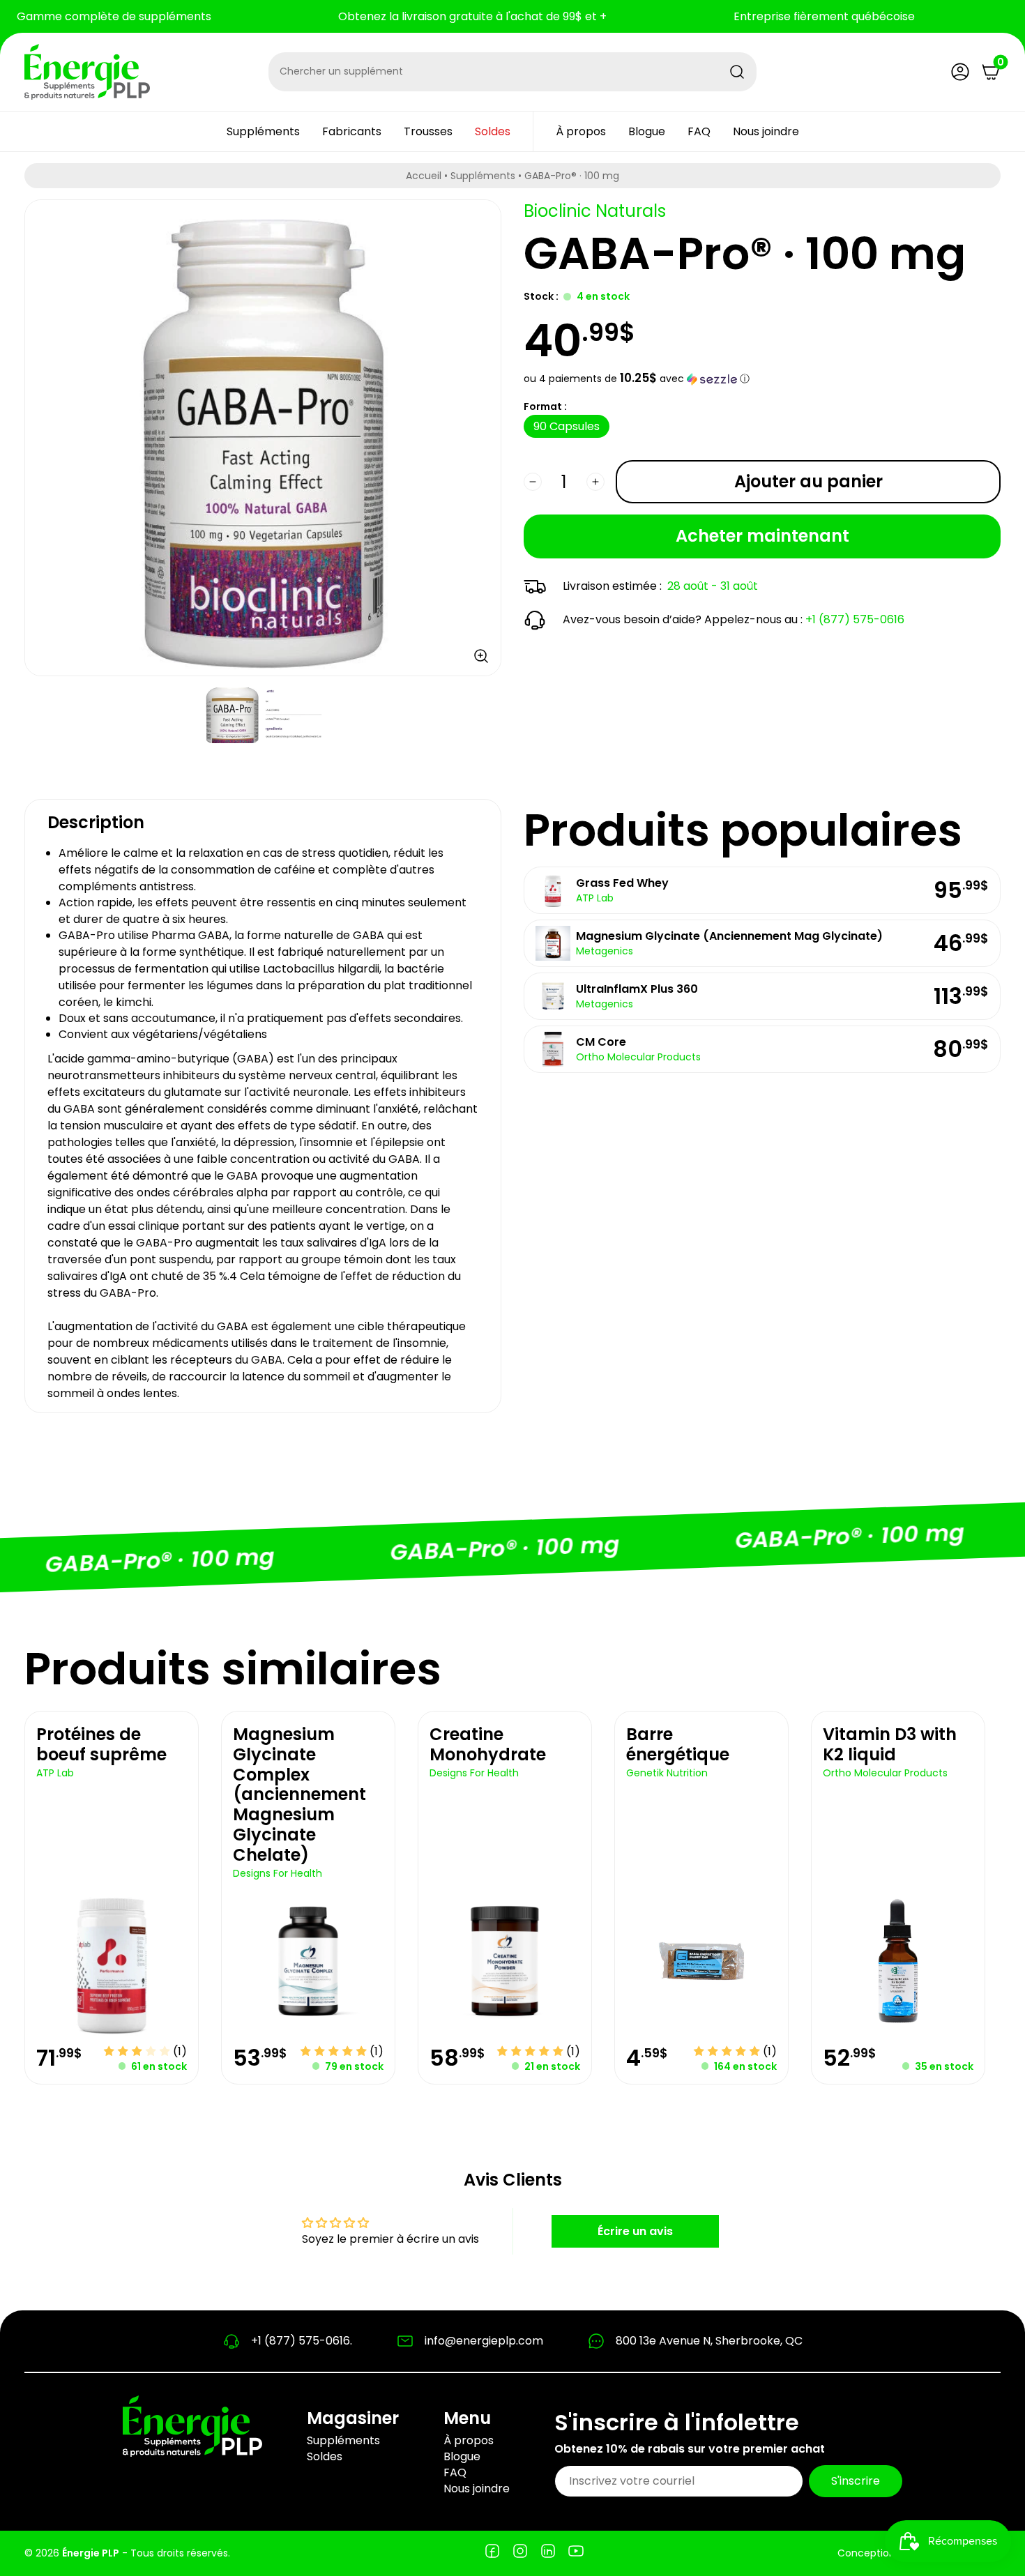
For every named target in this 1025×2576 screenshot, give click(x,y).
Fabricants (352, 131)
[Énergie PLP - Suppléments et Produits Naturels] (87, 72)
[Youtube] (576, 2553)
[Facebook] (492, 2553)
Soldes (493, 131)
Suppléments (263, 131)
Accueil (424, 176)
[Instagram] (520, 2553)
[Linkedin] (548, 2553)
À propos (581, 131)
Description (96, 822)
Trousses (428, 131)
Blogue (647, 131)
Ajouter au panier (808, 481)
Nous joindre (766, 131)
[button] (762, 379)
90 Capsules (567, 426)
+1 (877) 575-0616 (855, 619)
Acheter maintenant (762, 536)
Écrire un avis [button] (635, 2231)
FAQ (699, 131)
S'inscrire (856, 2481)
